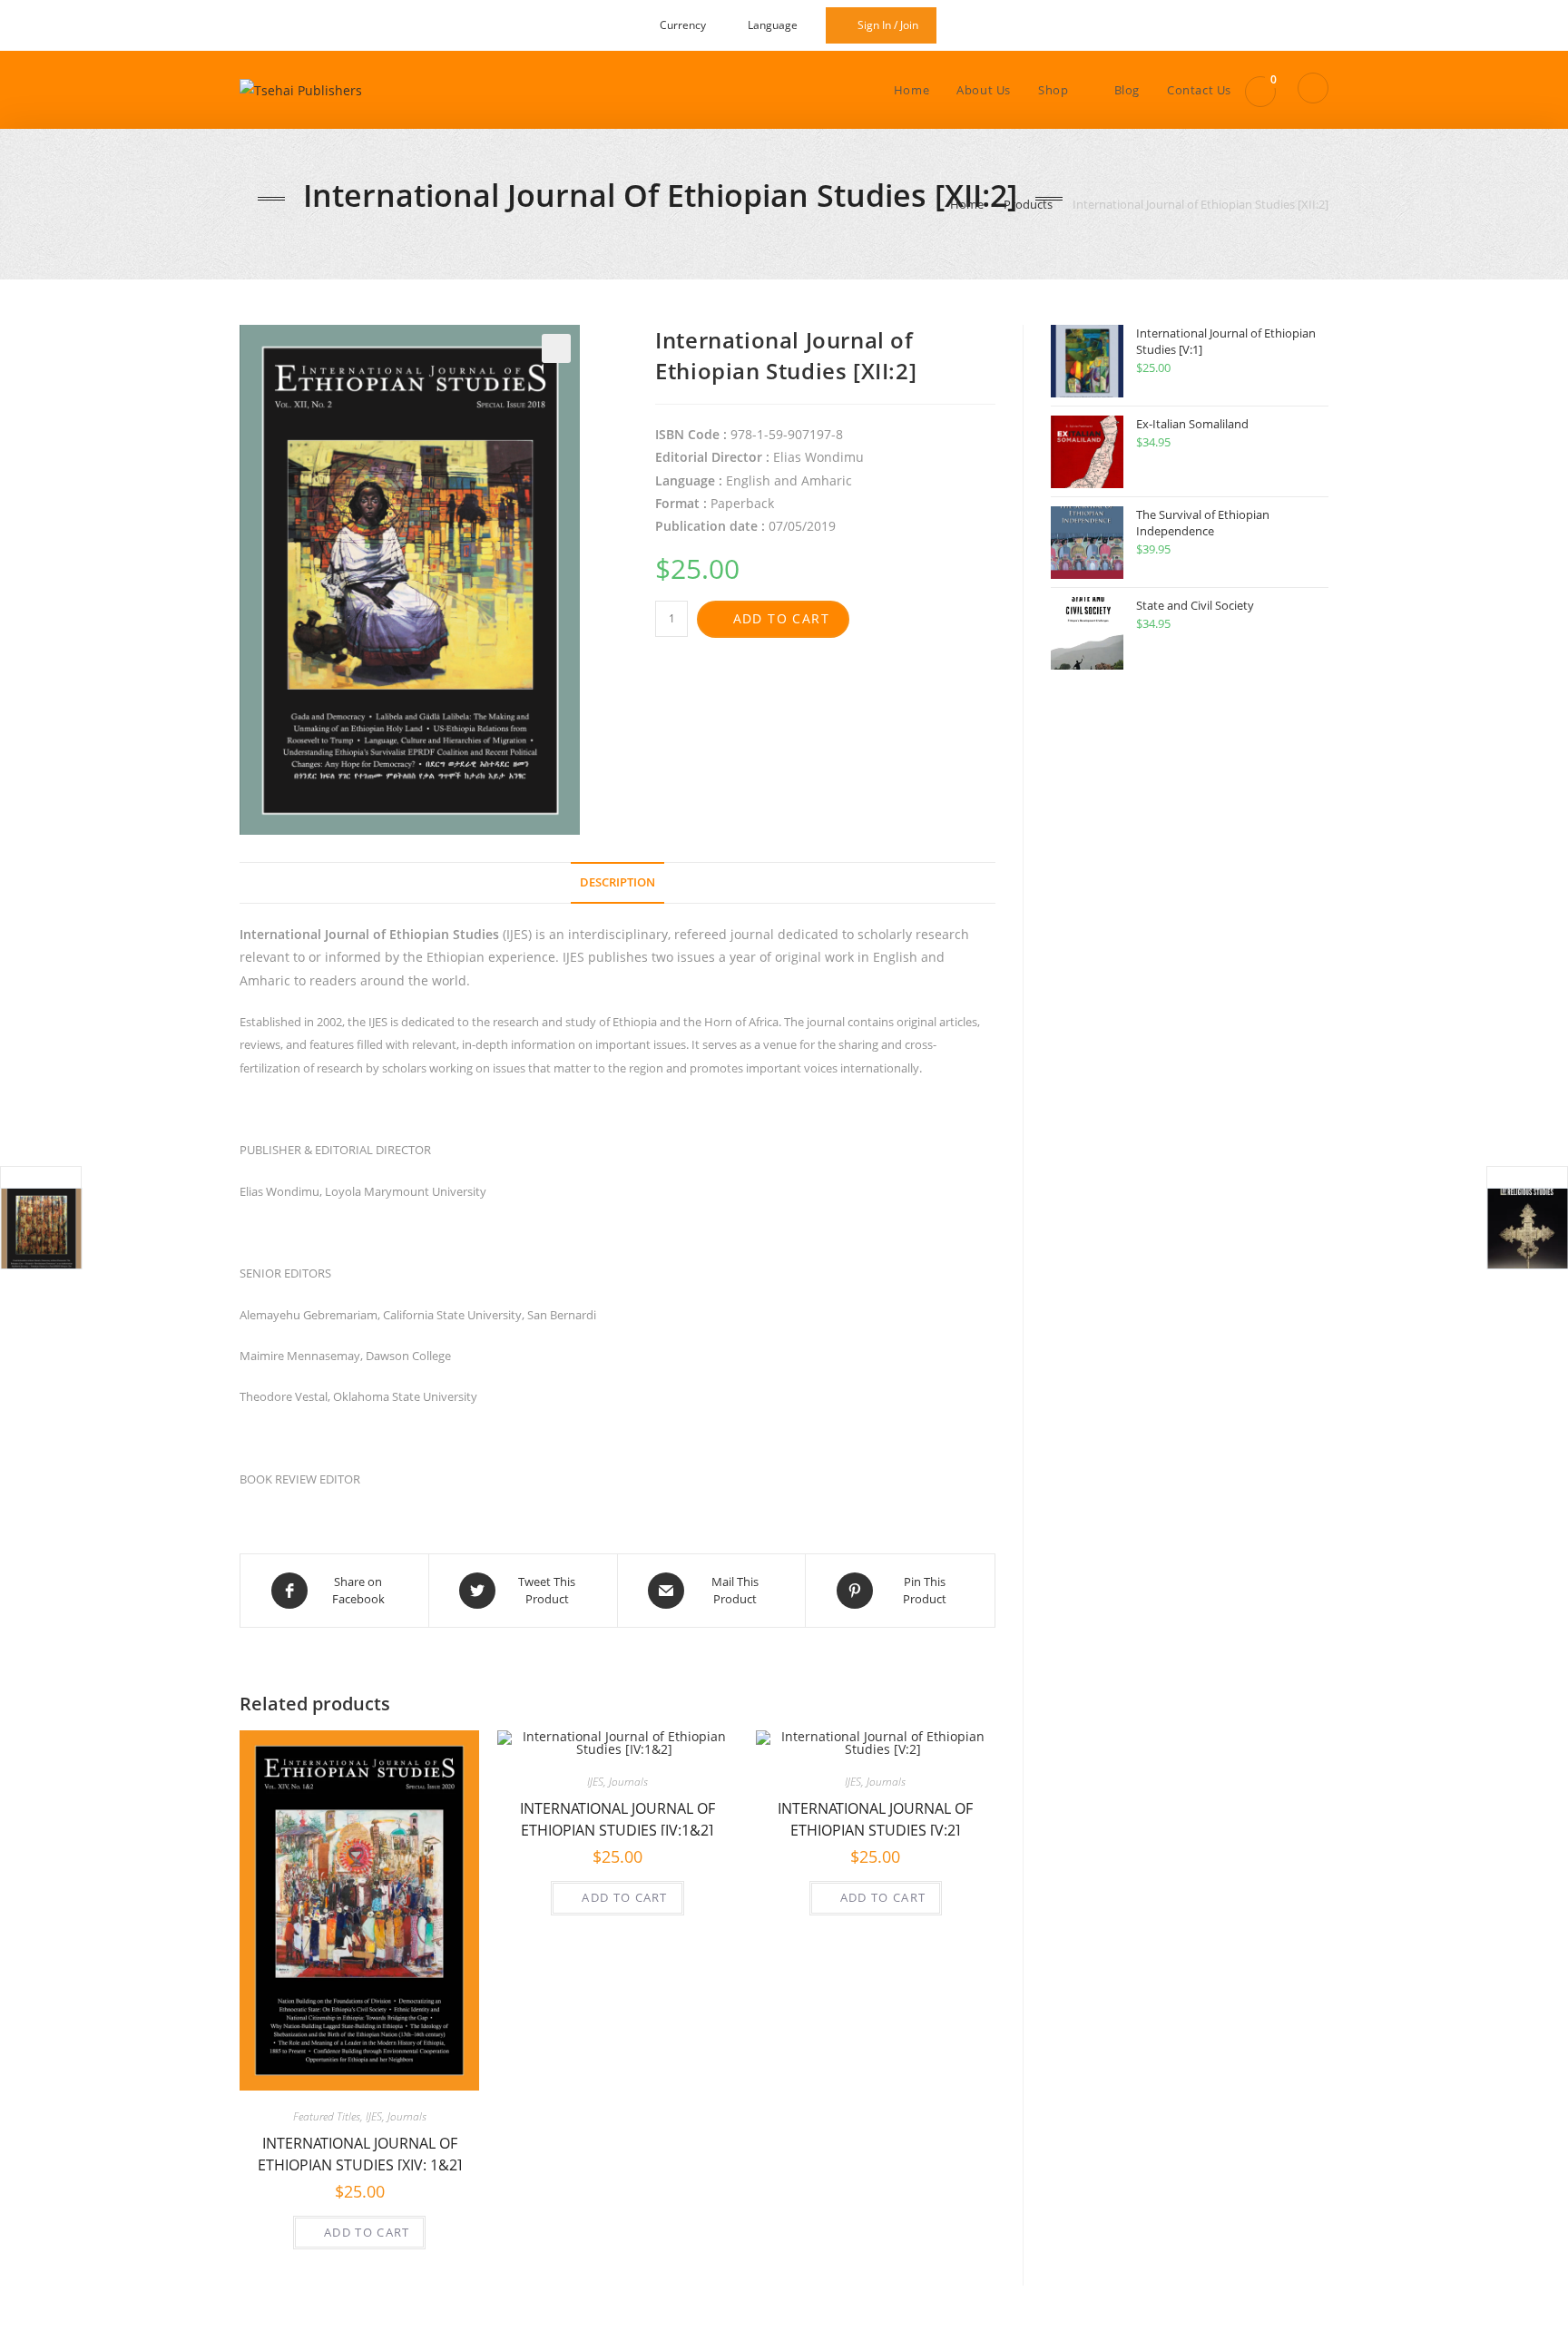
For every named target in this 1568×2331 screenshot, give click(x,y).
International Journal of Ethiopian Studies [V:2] (875, 1817)
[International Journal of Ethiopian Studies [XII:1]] (41, 1229)
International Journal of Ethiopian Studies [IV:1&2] (617, 1817)
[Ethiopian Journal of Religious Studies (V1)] (1527, 1229)
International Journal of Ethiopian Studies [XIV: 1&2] (360, 2152)
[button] (556, 348)
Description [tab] (617, 882)
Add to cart (781, 618)
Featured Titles (327, 2116)
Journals (407, 2116)
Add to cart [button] (367, 2232)
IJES (374, 2116)
